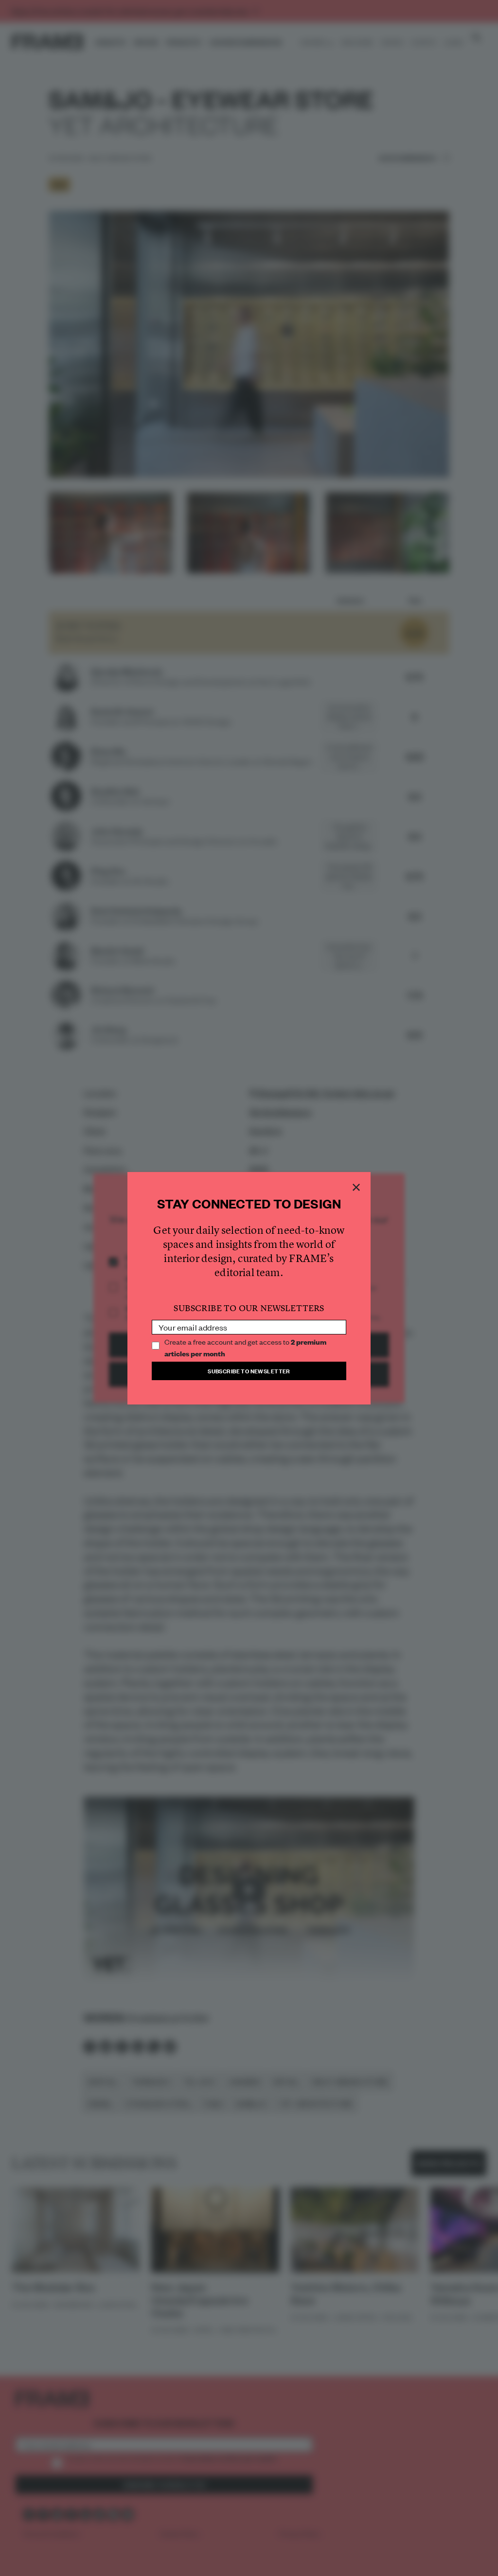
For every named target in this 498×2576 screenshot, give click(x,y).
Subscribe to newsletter (249, 1371)
